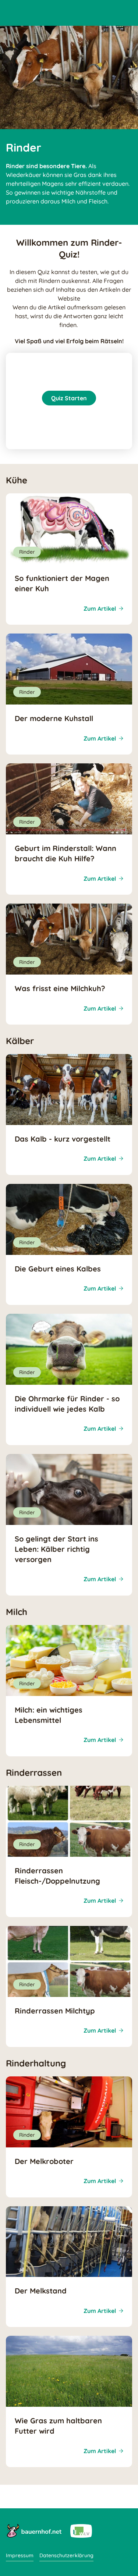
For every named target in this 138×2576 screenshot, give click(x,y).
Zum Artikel (100, 608)
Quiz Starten (69, 398)
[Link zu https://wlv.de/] (81, 2530)
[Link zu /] (34, 2530)
